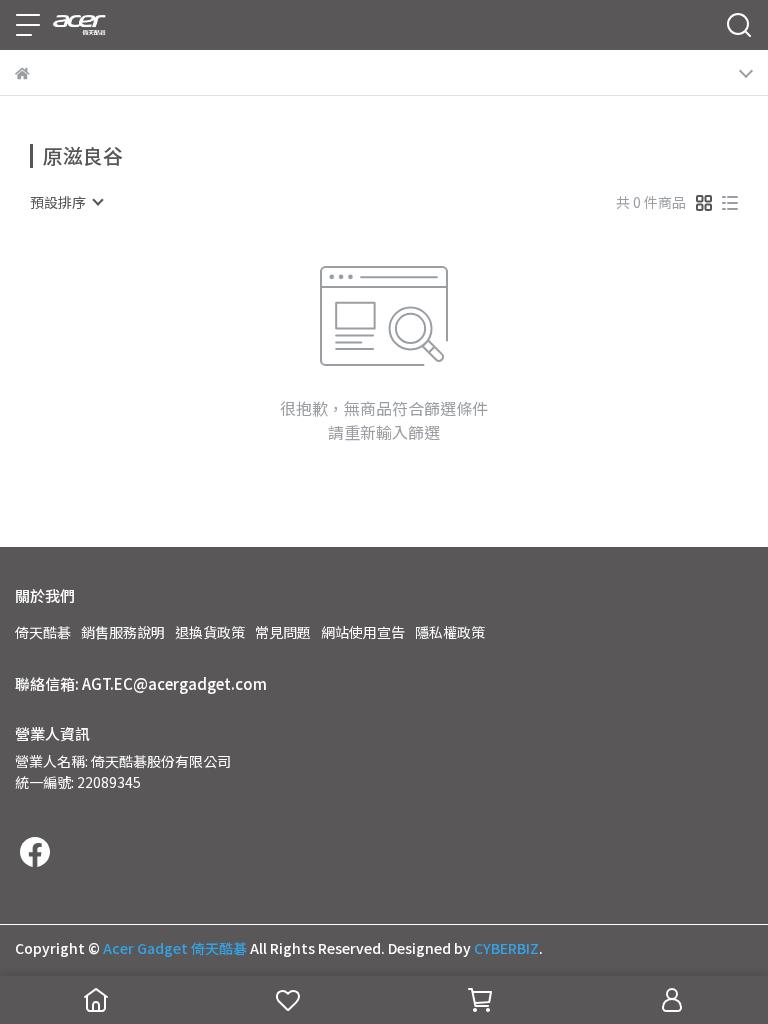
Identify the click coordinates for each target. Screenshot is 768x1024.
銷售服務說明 (123, 632)
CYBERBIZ (506, 948)
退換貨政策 (210, 632)
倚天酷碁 (43, 632)
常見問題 (283, 632)
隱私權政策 (450, 632)
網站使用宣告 (363, 632)
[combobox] (66, 202)
